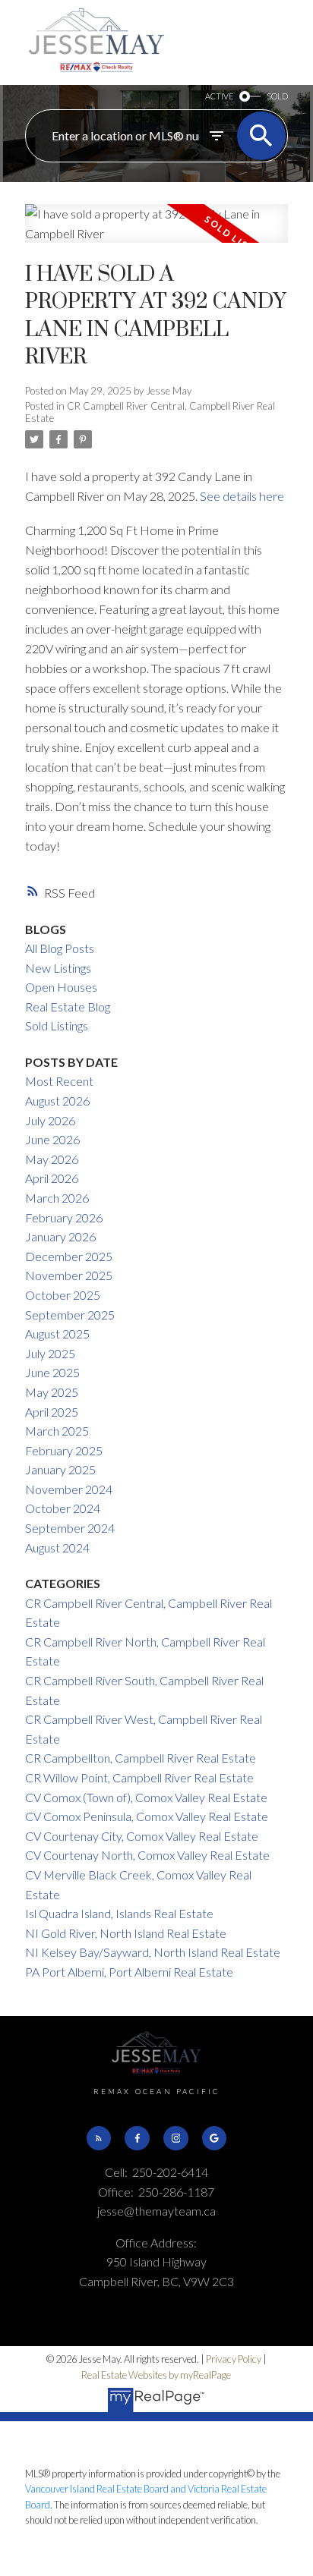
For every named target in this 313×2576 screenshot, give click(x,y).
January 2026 (60, 1236)
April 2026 (52, 1178)
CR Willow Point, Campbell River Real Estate (139, 1777)
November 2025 (69, 1275)
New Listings (58, 968)
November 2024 (69, 1489)
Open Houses (61, 987)
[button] (99, 2138)
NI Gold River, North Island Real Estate (126, 1933)
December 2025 (69, 1256)
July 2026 (50, 1120)
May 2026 (52, 1159)
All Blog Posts (60, 948)
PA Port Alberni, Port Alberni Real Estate (129, 1972)
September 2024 (70, 1528)
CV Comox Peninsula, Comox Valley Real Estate (147, 1816)
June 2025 (52, 1372)
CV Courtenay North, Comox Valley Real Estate (147, 1855)
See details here (242, 496)
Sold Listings (57, 1025)
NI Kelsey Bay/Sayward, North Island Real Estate (153, 1952)
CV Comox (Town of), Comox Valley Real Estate (146, 1797)
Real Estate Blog (68, 1006)
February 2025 (64, 1450)
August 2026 (57, 1101)
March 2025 (57, 1431)
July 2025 (50, 1353)
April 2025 (52, 1412)
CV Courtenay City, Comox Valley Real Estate (142, 1836)
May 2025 (52, 1392)
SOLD (277, 96)
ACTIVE (219, 96)
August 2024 (57, 1547)
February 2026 (64, 1217)
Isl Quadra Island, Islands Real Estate (119, 1913)
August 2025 (57, 1334)
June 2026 (52, 1139)
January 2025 (60, 1469)
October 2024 (63, 1508)
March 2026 (57, 1198)
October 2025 (63, 1295)
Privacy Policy (234, 2359)
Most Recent (59, 1081)
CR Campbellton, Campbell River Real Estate (141, 1758)
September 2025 (70, 1315)
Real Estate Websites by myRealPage (156, 2375)
